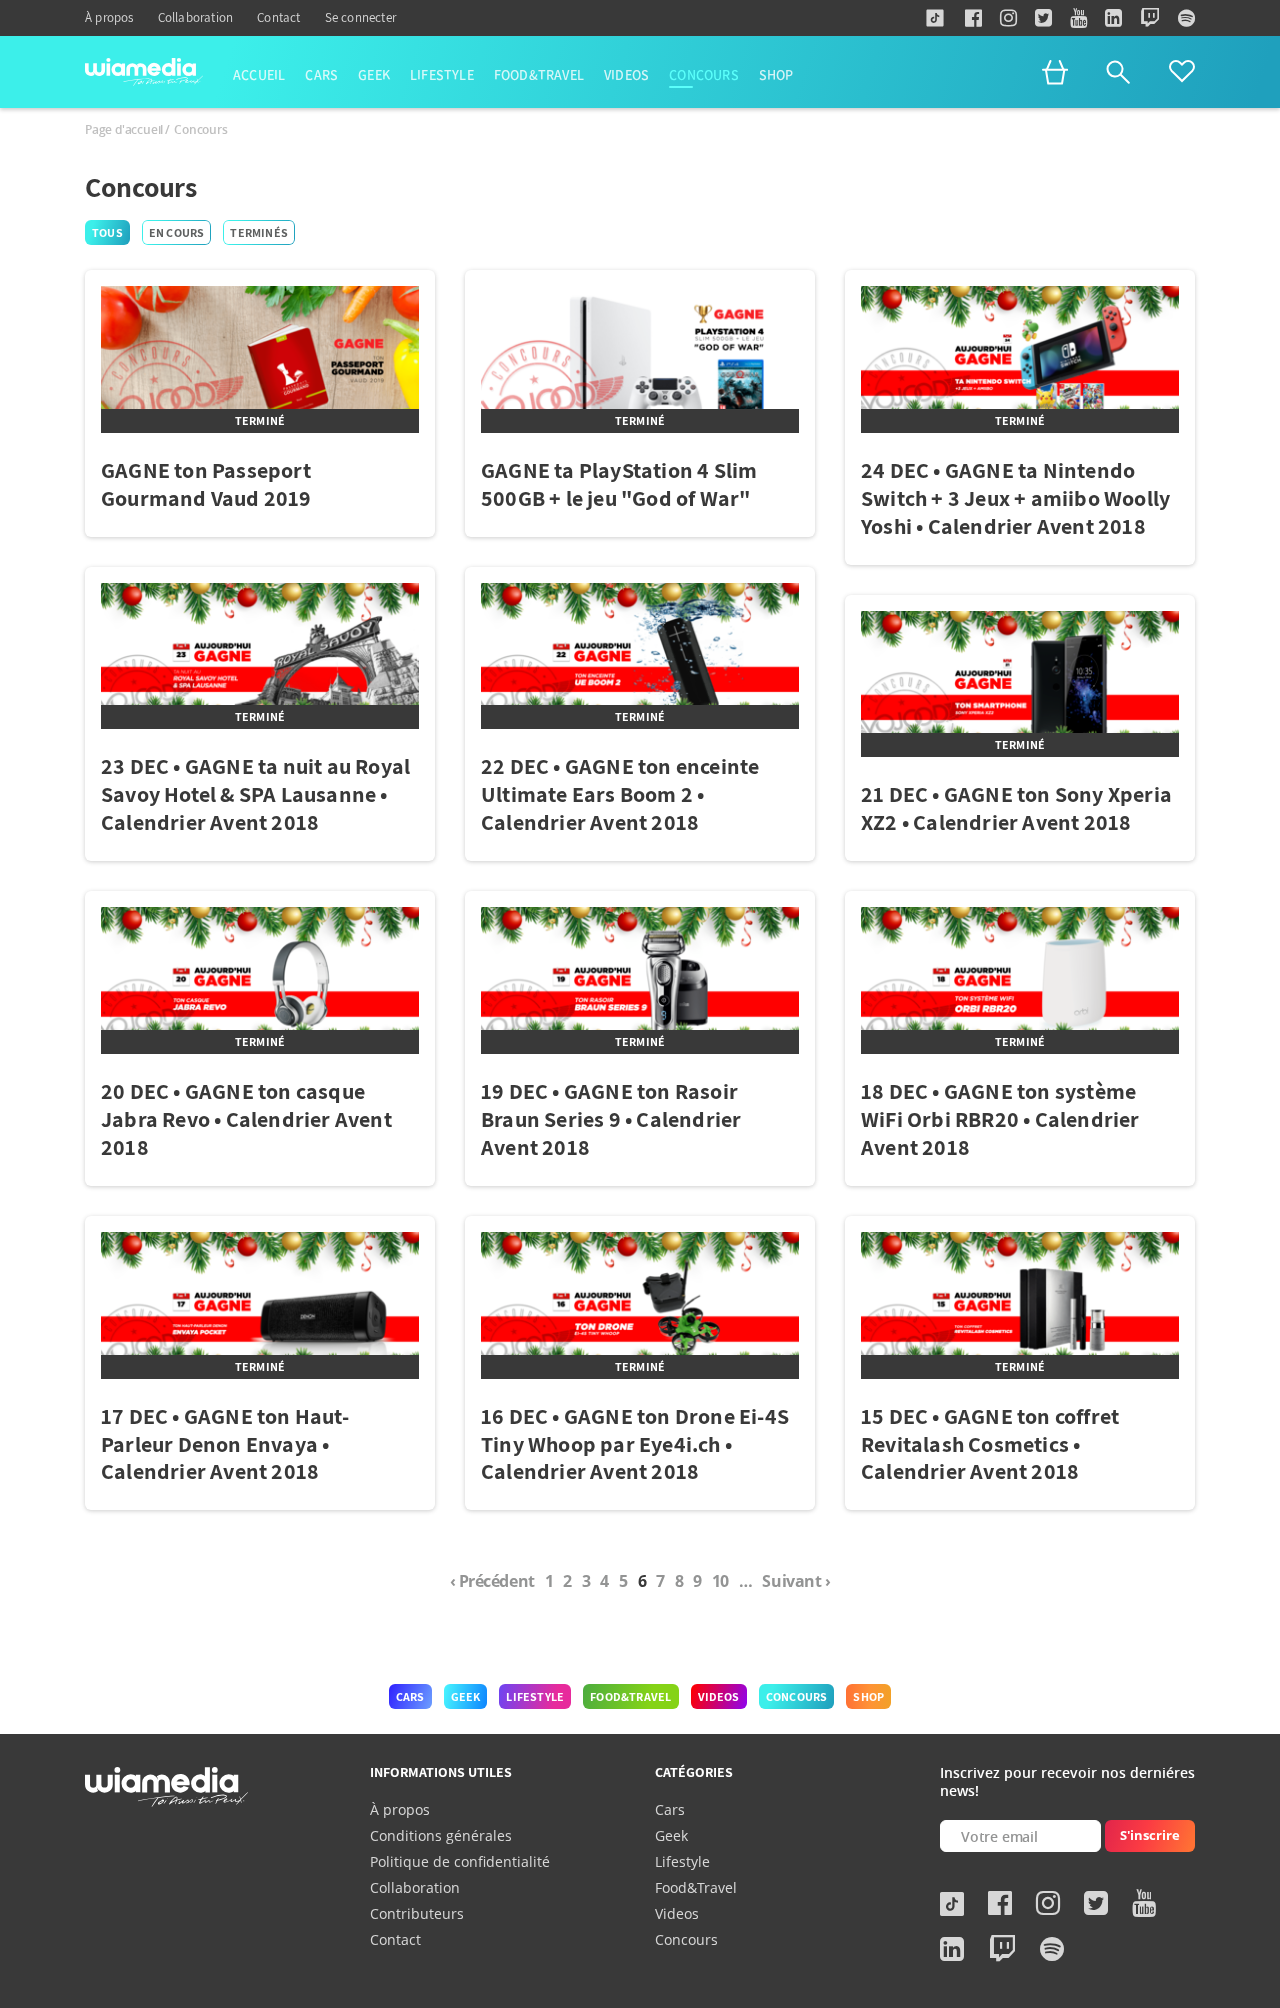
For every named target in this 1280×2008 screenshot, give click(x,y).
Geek (374, 75)
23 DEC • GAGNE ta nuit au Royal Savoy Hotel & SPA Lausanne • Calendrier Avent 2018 (255, 794)
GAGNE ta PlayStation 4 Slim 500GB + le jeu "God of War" (619, 484)
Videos (626, 75)
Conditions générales (441, 1835)
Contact (278, 17)
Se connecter (360, 17)
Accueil (259, 75)
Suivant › (796, 1581)
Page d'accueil (124, 129)
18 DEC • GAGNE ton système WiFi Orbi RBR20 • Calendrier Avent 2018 (1000, 1119)
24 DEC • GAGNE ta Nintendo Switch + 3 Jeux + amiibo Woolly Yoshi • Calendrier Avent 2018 (1015, 498)
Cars (321, 75)
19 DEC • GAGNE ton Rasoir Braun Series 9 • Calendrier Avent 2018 (611, 1119)
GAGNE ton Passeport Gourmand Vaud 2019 (206, 484)
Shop (776, 75)
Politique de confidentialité (460, 1861)
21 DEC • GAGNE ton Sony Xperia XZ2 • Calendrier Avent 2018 (1016, 808)
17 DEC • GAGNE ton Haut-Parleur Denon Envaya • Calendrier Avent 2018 (225, 1444)
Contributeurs (417, 1913)
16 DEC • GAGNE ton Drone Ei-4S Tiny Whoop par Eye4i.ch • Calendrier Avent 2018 (635, 1444)
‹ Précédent (492, 1581)
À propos (109, 17)
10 (720, 1581)
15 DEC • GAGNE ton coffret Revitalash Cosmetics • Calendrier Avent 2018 (990, 1444)
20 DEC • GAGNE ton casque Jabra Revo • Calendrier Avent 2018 (246, 1119)
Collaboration (196, 17)
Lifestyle (442, 75)
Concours (704, 75)
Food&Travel (539, 75)
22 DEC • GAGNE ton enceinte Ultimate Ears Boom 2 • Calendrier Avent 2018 (620, 794)
